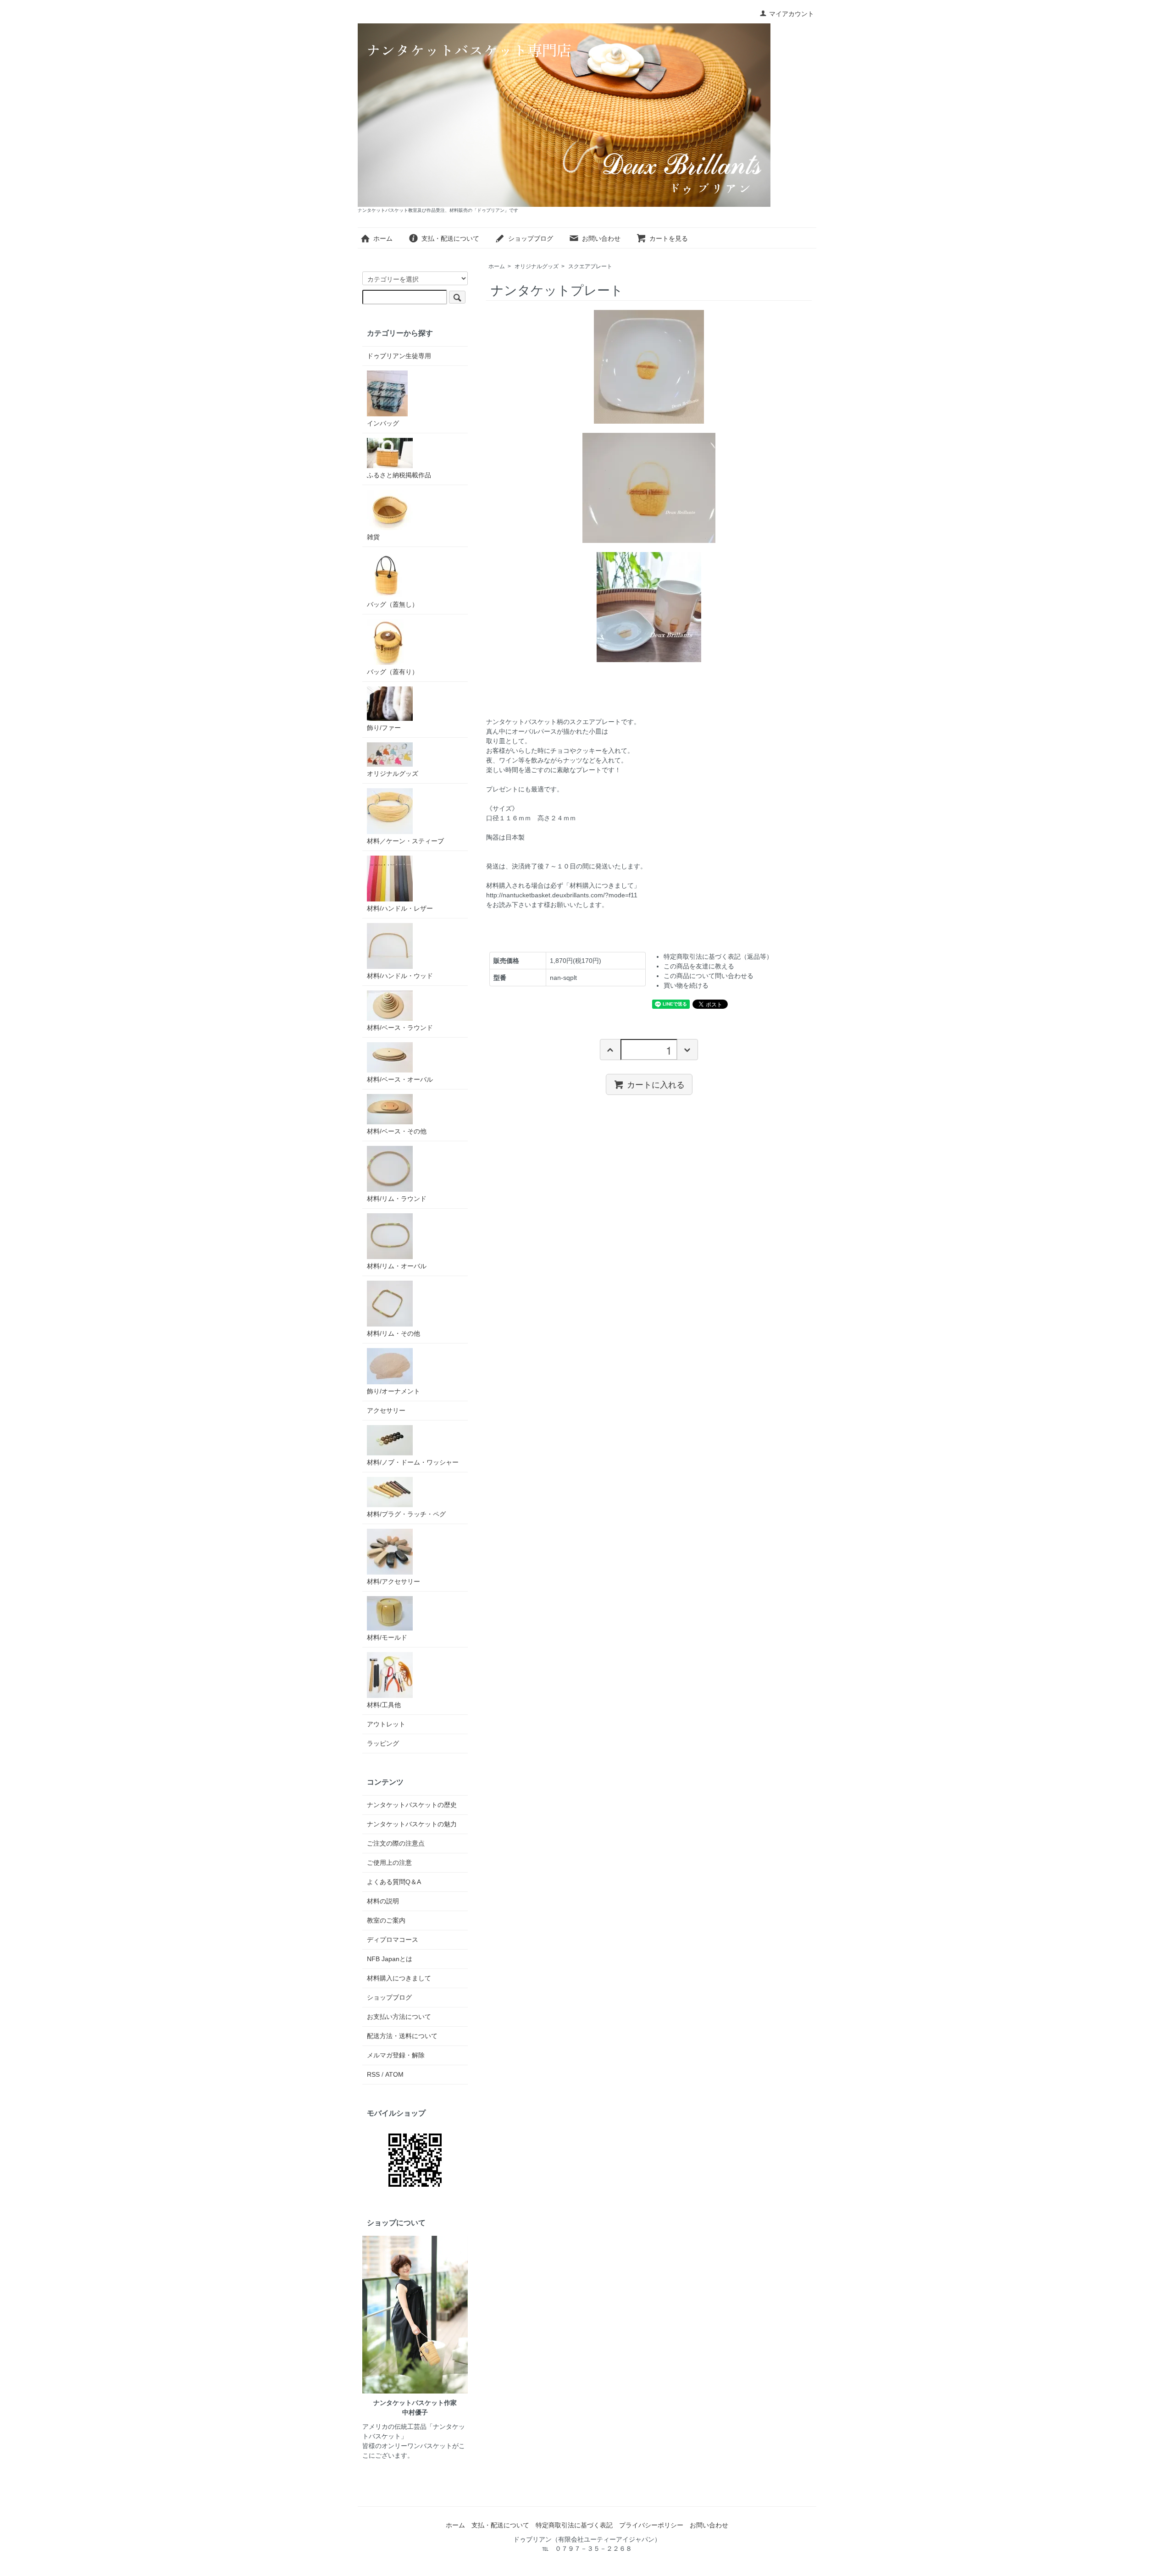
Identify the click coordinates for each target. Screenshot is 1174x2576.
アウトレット (386, 1724)
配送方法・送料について (402, 2036)
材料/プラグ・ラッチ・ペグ (406, 1514)
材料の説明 (383, 1901)
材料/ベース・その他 (397, 1131)
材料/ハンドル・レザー (400, 908)
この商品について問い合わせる (709, 976)
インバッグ (383, 423)
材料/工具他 (384, 1705)
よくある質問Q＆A (394, 1882)
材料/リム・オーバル (397, 1266)
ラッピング (383, 1743)
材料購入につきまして (399, 1978)
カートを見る (669, 238)
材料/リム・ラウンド (397, 1199)
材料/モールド (387, 1637)
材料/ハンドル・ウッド (400, 976)
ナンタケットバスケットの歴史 (412, 1805)
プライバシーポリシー (651, 2525)
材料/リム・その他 (393, 1333)
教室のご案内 (386, 1920)
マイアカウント (792, 14)
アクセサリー (386, 1410)
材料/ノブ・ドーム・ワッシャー (413, 1462)
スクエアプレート (590, 266)
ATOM (394, 2074)
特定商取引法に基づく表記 (574, 2525)
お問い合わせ (601, 238)
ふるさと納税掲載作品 (399, 475)
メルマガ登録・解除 (396, 2055)
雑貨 (373, 537)
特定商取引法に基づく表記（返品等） (718, 956)
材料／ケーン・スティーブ (405, 841)
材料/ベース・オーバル (400, 1079)
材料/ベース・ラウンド (400, 1028)
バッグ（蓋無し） (393, 604)
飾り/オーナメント (393, 1391)
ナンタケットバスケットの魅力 (412, 1824)
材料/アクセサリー (393, 1581)
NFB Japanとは (390, 1959)
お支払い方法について (399, 2017)
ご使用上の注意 (389, 1863)
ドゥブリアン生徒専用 (399, 356)
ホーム (383, 238)
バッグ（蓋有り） (393, 672)
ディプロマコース (393, 1940)
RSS (373, 2074)
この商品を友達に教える (699, 966)
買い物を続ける (686, 985)
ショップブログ (531, 238)
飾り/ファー (384, 728)
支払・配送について (450, 238)
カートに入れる (656, 1084)
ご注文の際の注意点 (396, 1843)
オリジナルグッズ (537, 266)
